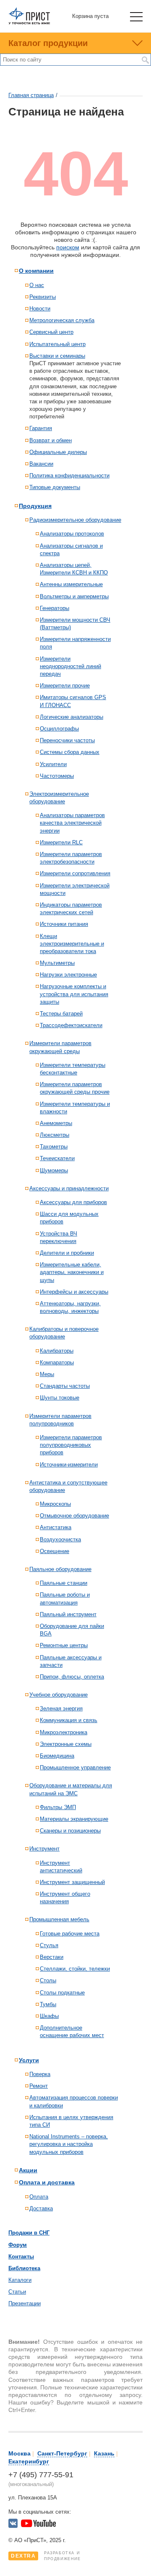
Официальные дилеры (58, 452)
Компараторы (57, 1362)
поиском (68, 247)
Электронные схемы (66, 1744)
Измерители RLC (61, 842)
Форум (18, 2245)
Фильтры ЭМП (58, 1807)
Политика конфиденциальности (69, 475)
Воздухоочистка (60, 1539)
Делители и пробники (67, 1253)
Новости (40, 309)
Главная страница (31, 95)
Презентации (25, 2303)
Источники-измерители (69, 1465)
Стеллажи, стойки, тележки (75, 1969)
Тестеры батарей (61, 1014)
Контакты (21, 2257)
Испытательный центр (57, 344)
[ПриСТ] (29, 23)
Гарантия (41, 428)
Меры (47, 1374)
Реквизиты (43, 297)
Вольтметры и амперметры (74, 596)
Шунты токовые (60, 1398)
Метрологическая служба (62, 320)
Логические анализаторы (72, 717)
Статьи (17, 2292)
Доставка (41, 2208)
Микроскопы (55, 1504)
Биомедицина (57, 1756)
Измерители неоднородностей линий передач (70, 666)
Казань (104, 2453)
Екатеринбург (29, 2461)
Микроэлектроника (64, 1732)
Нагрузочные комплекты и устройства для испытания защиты (74, 994)
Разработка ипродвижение (46, 2556)
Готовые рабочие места (70, 1934)
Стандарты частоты (65, 1386)
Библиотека (24, 2268)
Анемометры (56, 1123)
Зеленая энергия (61, 1708)
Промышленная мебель (59, 1919)
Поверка (40, 2074)
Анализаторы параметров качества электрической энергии (72, 823)
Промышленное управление (75, 1767)
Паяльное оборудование (60, 1569)
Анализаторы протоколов (72, 534)
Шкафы (49, 2016)
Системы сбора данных (70, 752)
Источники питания (64, 924)
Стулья (49, 1945)
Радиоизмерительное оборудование (75, 520)
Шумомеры (54, 1170)
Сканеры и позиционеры (70, 1831)
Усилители (53, 764)
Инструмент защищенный (72, 1882)
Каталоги (20, 2280)
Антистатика (56, 1527)
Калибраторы (57, 1351)
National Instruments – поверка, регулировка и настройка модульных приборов (69, 2144)
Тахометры (54, 1147)
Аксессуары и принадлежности (69, 1188)
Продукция (35, 506)
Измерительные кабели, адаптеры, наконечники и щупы (72, 1272)
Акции (28, 2170)
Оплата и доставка (47, 2182)
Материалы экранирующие (74, 1819)
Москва (20, 2453)
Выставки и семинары (57, 356)
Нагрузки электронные (68, 975)
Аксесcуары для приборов (73, 1202)
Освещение (55, 1551)
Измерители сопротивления (75, 873)
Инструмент (44, 1849)
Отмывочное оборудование (74, 1516)
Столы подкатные (62, 1993)
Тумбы (48, 2004)
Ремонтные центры (64, 1645)
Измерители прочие (65, 686)
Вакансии (41, 464)
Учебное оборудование (59, 1695)
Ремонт (39, 2086)
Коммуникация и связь (69, 1720)
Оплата (39, 2197)
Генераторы (55, 608)
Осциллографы (59, 729)
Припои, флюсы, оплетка (72, 1677)
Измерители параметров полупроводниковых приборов (71, 1445)
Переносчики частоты (67, 740)
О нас (37, 285)
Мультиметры (57, 963)
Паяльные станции (64, 1583)
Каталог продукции (48, 43)
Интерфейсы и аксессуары (74, 1292)
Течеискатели (57, 1158)
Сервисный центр (51, 332)
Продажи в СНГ (29, 2233)
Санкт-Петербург (62, 2453)
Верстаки (52, 1957)
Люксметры (55, 1135)
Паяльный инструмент (68, 1614)
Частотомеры (57, 776)
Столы (48, 1980)
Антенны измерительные (71, 584)
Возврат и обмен (51, 440)
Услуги (29, 2060)
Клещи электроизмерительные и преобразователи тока (72, 944)
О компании (36, 271)
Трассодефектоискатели (71, 1025)
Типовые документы (55, 487)
